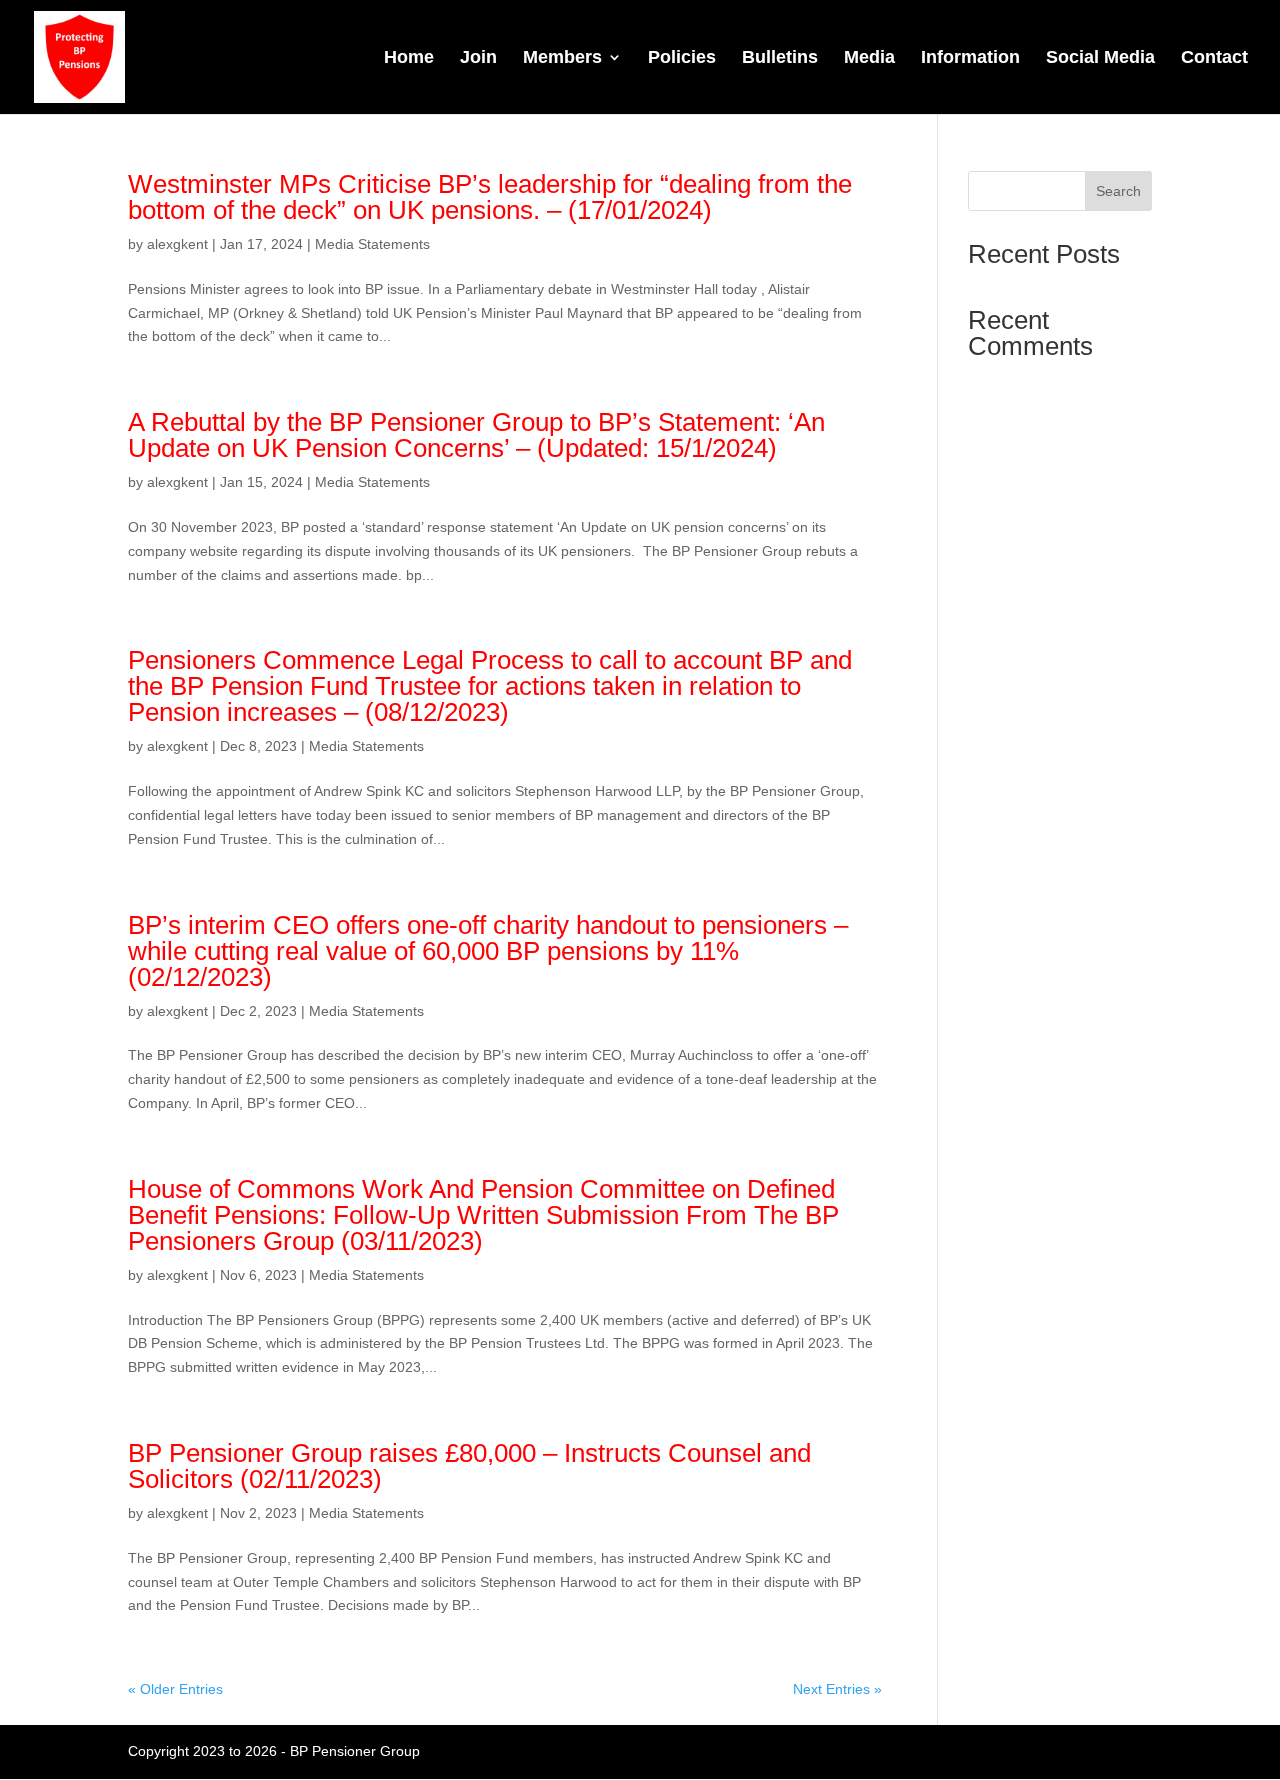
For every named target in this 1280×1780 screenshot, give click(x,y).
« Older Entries (175, 1689)
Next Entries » (837, 1689)
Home (409, 58)
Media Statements (372, 244)
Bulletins (780, 58)
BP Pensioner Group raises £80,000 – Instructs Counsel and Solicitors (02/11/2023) (469, 1466)
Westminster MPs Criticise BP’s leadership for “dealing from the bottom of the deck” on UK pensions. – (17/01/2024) (490, 197)
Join (478, 58)
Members (562, 58)
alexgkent (177, 244)
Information (970, 58)
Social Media (1100, 58)
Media (869, 58)
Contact (1214, 58)
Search (1118, 191)
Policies (682, 58)
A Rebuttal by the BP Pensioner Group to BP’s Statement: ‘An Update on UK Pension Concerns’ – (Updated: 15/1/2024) (476, 435)
